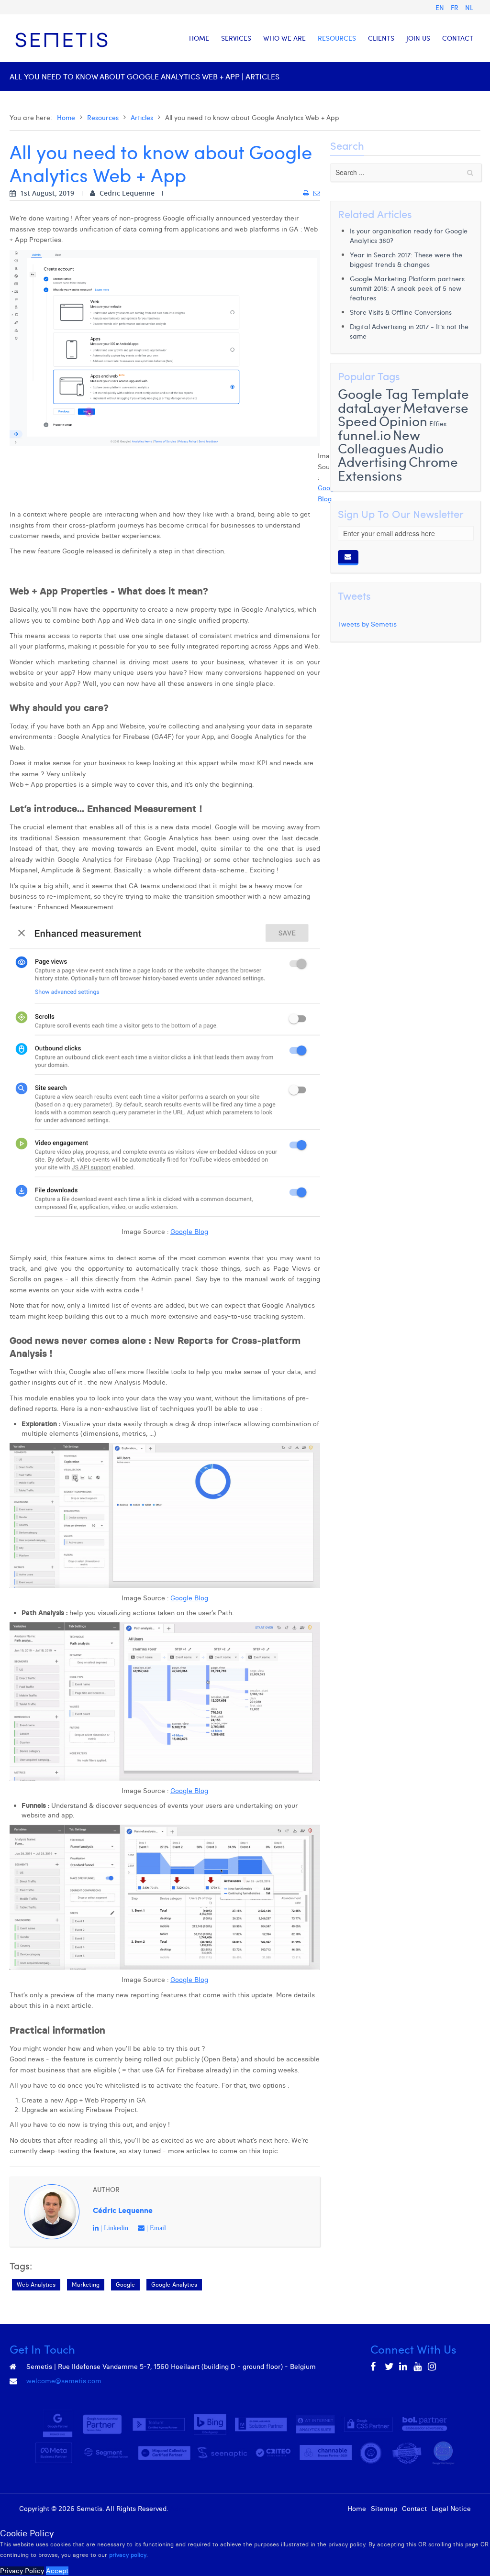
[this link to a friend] (317, 193)
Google (125, 2284)
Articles (142, 117)
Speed (357, 421)
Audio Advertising (391, 455)
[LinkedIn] (404, 2367)
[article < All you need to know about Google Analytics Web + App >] (306, 193)
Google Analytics (174, 2284)
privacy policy (128, 2555)
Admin (180, 2509)
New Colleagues (379, 441)
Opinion (403, 421)
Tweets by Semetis (367, 624)
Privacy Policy (22, 2571)
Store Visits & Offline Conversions (401, 312)
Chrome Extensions (398, 468)
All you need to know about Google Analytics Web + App (161, 163)
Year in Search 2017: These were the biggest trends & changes (406, 259)
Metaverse (436, 407)
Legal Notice (451, 2509)
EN (441, 7)
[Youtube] (418, 2367)
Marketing (86, 2284)
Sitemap (384, 2509)
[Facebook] (375, 2367)
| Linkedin (113, 2228)
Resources (103, 117)
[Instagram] (433, 2367)
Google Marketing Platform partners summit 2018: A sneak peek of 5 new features (407, 288)
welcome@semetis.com (64, 2381)
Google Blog (189, 1232)
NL (469, 7)
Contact (414, 2509)
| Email (155, 2228)
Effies (438, 424)
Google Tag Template (403, 393)
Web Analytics (36, 2284)
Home (66, 117)
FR (456, 7)
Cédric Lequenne (123, 2210)
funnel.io (364, 435)
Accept (57, 2571)
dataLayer (369, 407)
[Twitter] (390, 2367)
